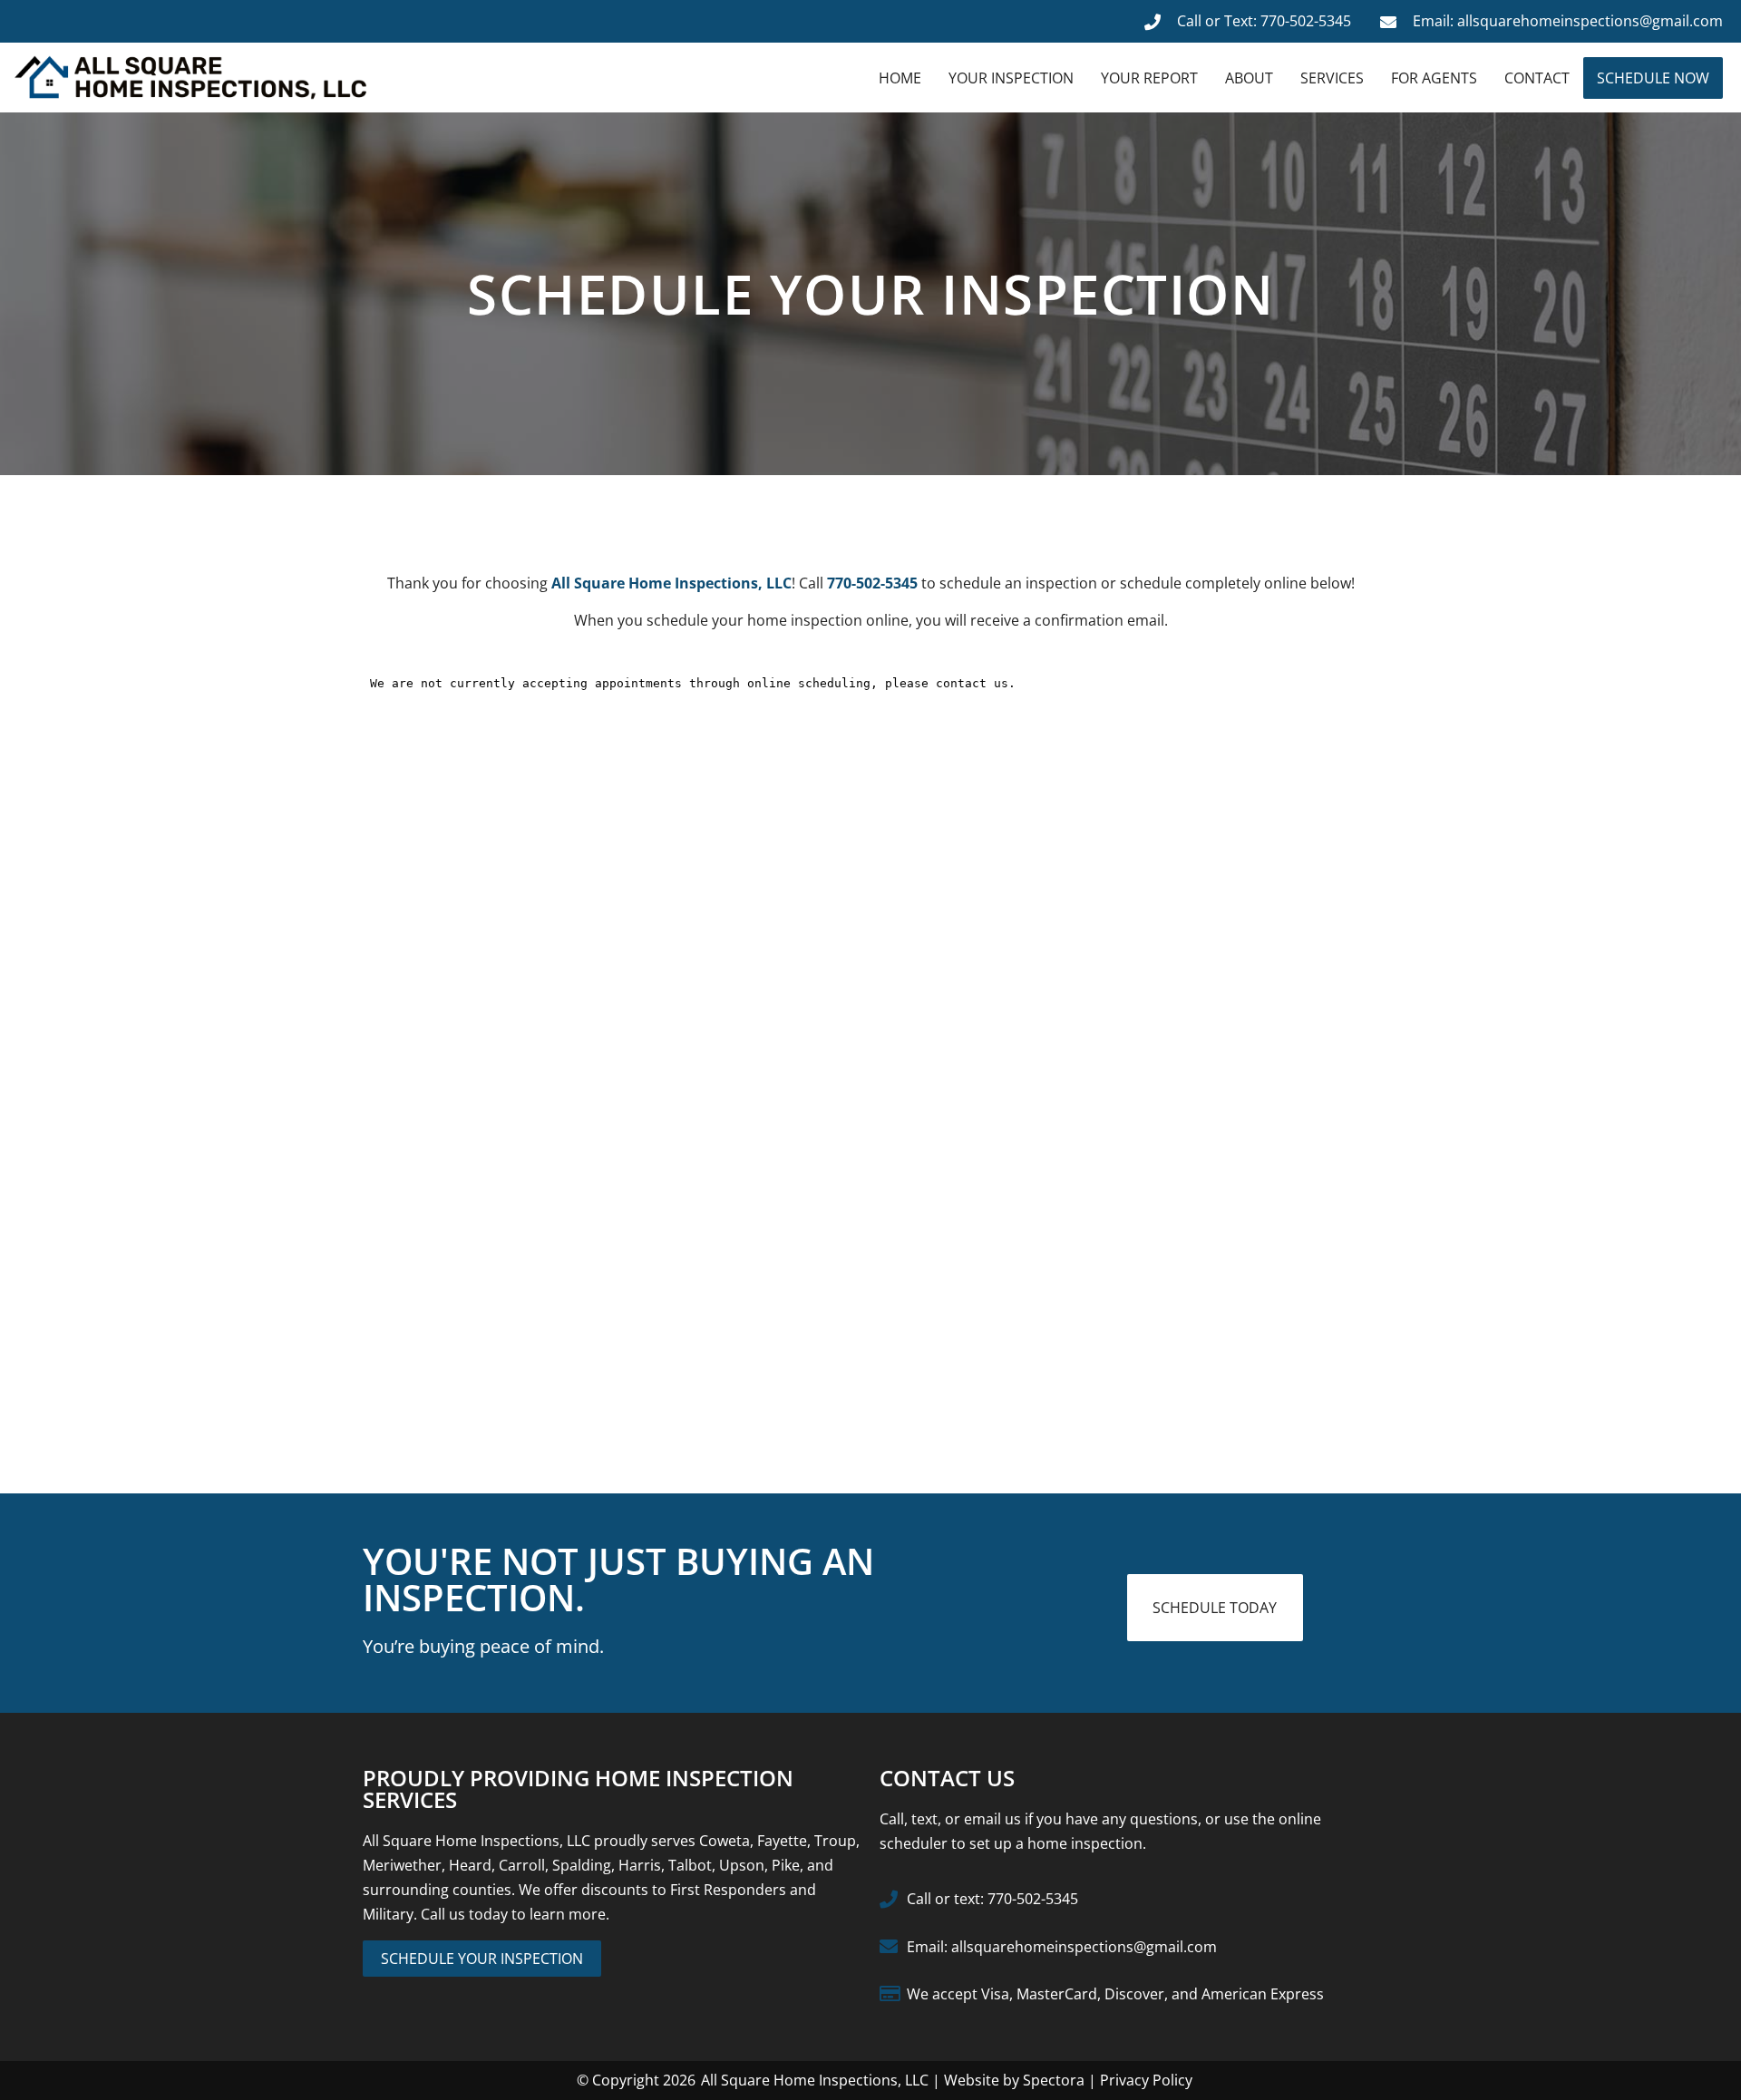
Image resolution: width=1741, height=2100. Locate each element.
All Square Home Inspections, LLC (815, 2080)
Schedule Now (1653, 78)
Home (900, 78)
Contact (1537, 78)
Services (1332, 78)
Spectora (1054, 2080)
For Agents (1434, 78)
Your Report (1149, 78)
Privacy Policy (1146, 2080)
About (1249, 78)
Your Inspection (1011, 78)
